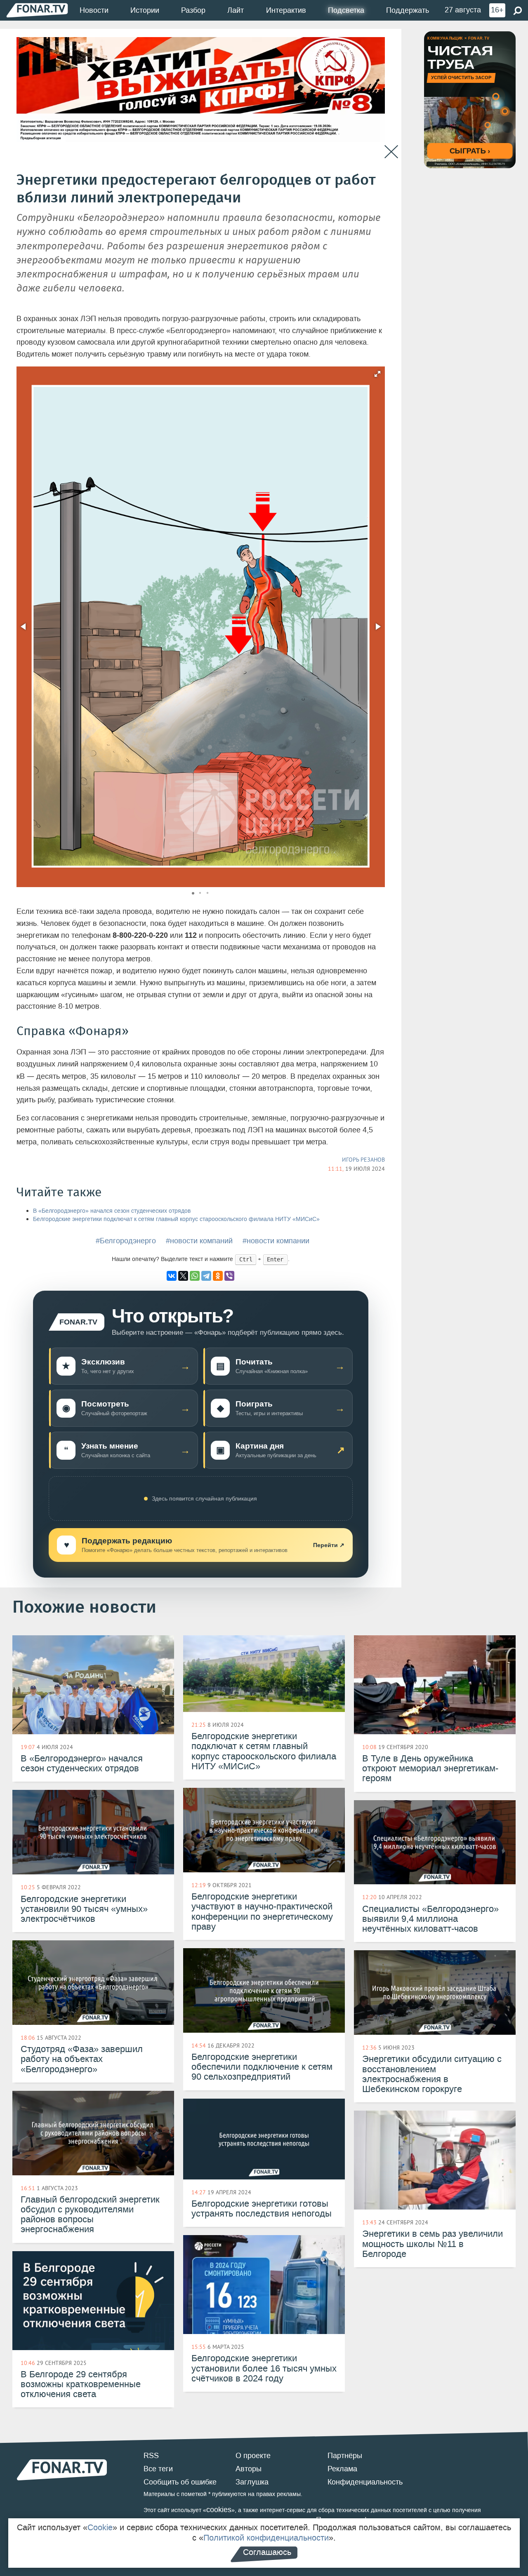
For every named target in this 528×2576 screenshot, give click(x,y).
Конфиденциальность (365, 2482)
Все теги (158, 2469)
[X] (183, 1276)
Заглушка (252, 2482)
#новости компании (276, 1241)
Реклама (342, 2469)
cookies (219, 2510)
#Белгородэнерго (126, 1241)
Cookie (100, 2527)
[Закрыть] (391, 152)
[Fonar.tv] (37, 10)
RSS (151, 2456)
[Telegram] (206, 1276)
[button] (377, 374)
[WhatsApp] (195, 1276)
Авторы (249, 2469)
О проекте (253, 2456)
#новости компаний (199, 1241)
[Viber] (229, 1276)
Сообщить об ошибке (180, 2482)
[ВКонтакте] (172, 1276)
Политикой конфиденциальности (266, 2538)
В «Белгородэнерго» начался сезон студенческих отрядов (112, 1211)
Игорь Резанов (363, 1160)
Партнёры (345, 2456)
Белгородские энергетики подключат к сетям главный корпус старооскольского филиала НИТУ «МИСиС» (176, 1219)
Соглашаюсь (267, 2552)
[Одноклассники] (218, 1276)
